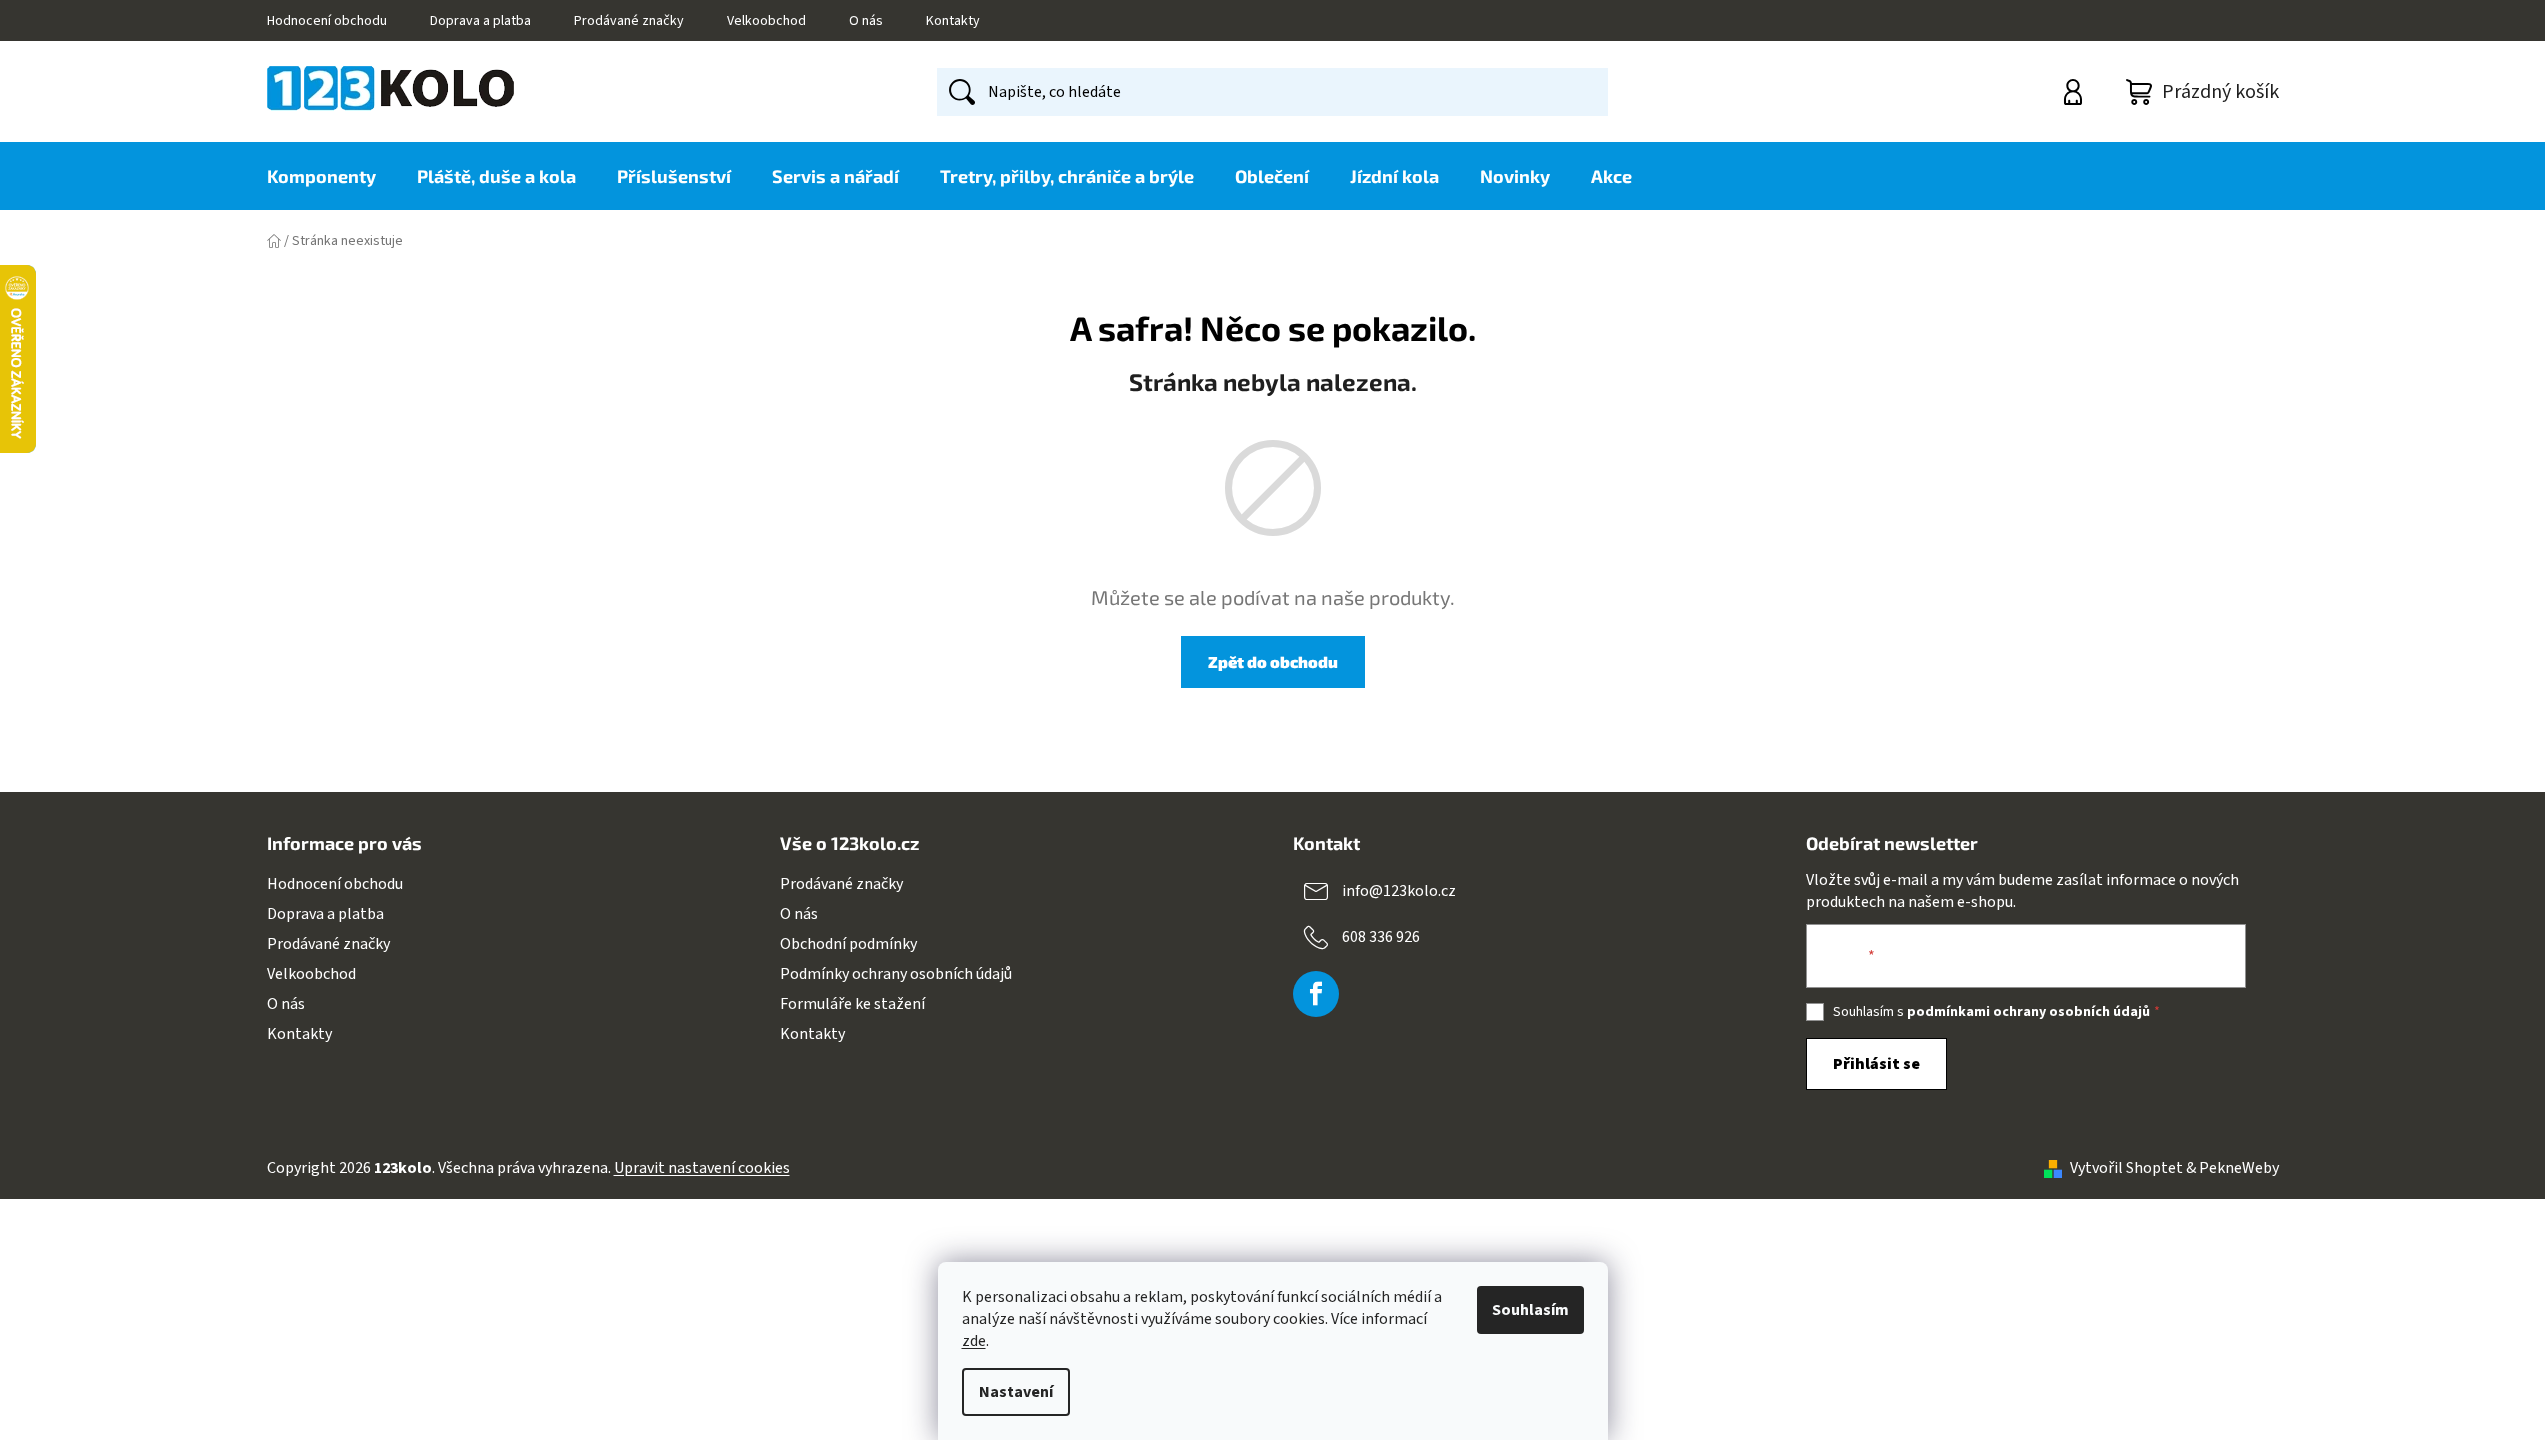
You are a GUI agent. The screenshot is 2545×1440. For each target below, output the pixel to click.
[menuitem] (331, 176)
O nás (866, 21)
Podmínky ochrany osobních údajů (896, 974)
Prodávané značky (629, 21)
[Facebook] (1316, 994)
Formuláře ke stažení (852, 1004)
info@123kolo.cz (1399, 890)
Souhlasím (1530, 1310)
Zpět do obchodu (1273, 661)
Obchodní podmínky (848, 944)
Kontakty (953, 21)
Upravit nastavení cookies (702, 1168)
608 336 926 (1381, 936)
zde (974, 1341)
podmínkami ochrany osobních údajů (2028, 1012)
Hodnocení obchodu (327, 21)
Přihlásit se (1876, 1064)
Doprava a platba (480, 21)
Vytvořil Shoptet (2126, 1168)
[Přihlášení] (2075, 92)
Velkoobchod (766, 21)
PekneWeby (2239, 1168)
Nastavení (1016, 1392)
